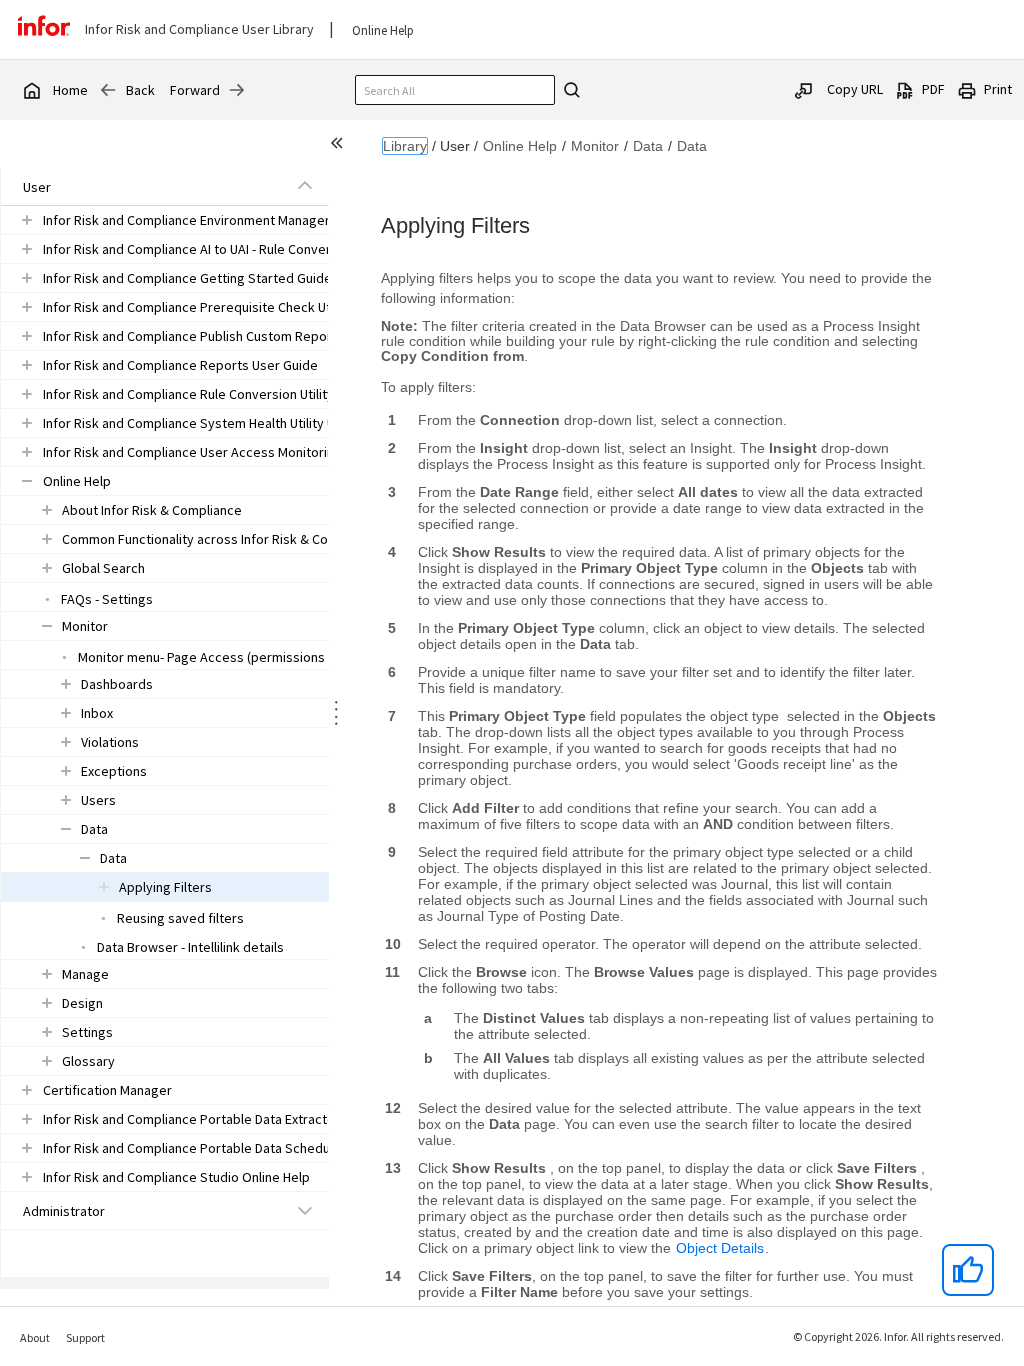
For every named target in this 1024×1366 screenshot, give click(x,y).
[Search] (569, 90)
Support (85, 1337)
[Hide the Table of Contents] (340, 146)
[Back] (108, 90)
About (35, 1337)
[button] (142, 187)
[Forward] (237, 90)
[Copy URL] (804, 89)
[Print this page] (967, 89)
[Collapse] (305, 186)
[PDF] (905, 89)
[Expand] (27, 219)
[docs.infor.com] (31, 90)
